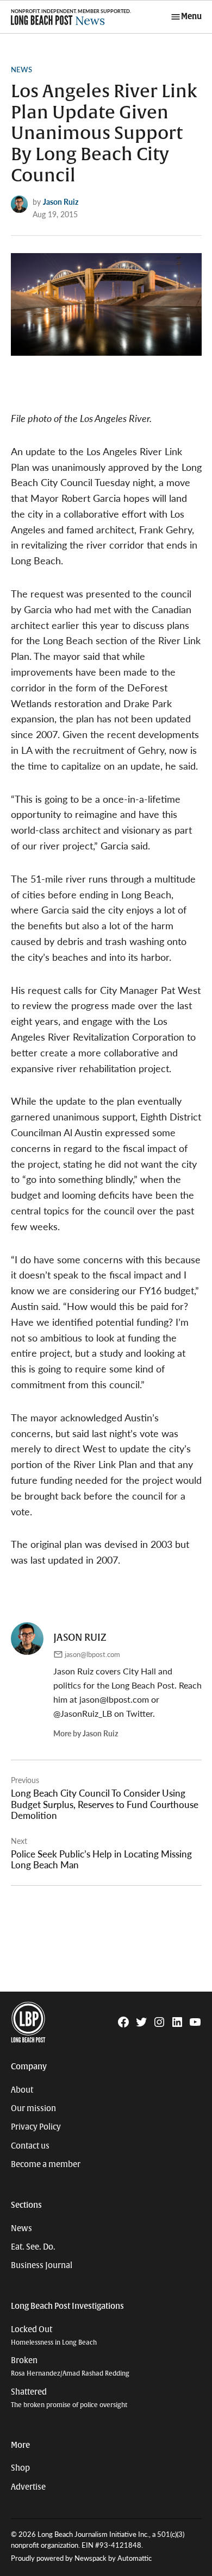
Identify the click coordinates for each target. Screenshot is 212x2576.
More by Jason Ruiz (86, 1733)
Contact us (30, 2146)
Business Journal (42, 2265)
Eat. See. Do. (33, 2247)
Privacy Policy (36, 2127)
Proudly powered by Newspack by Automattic (81, 2558)
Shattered (69, 2398)
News (21, 70)
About (22, 2090)
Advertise (28, 2487)
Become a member (46, 2164)
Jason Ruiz (61, 201)
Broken (70, 2367)
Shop (20, 2468)
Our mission (33, 2108)
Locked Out (54, 2336)
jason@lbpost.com (92, 1654)
